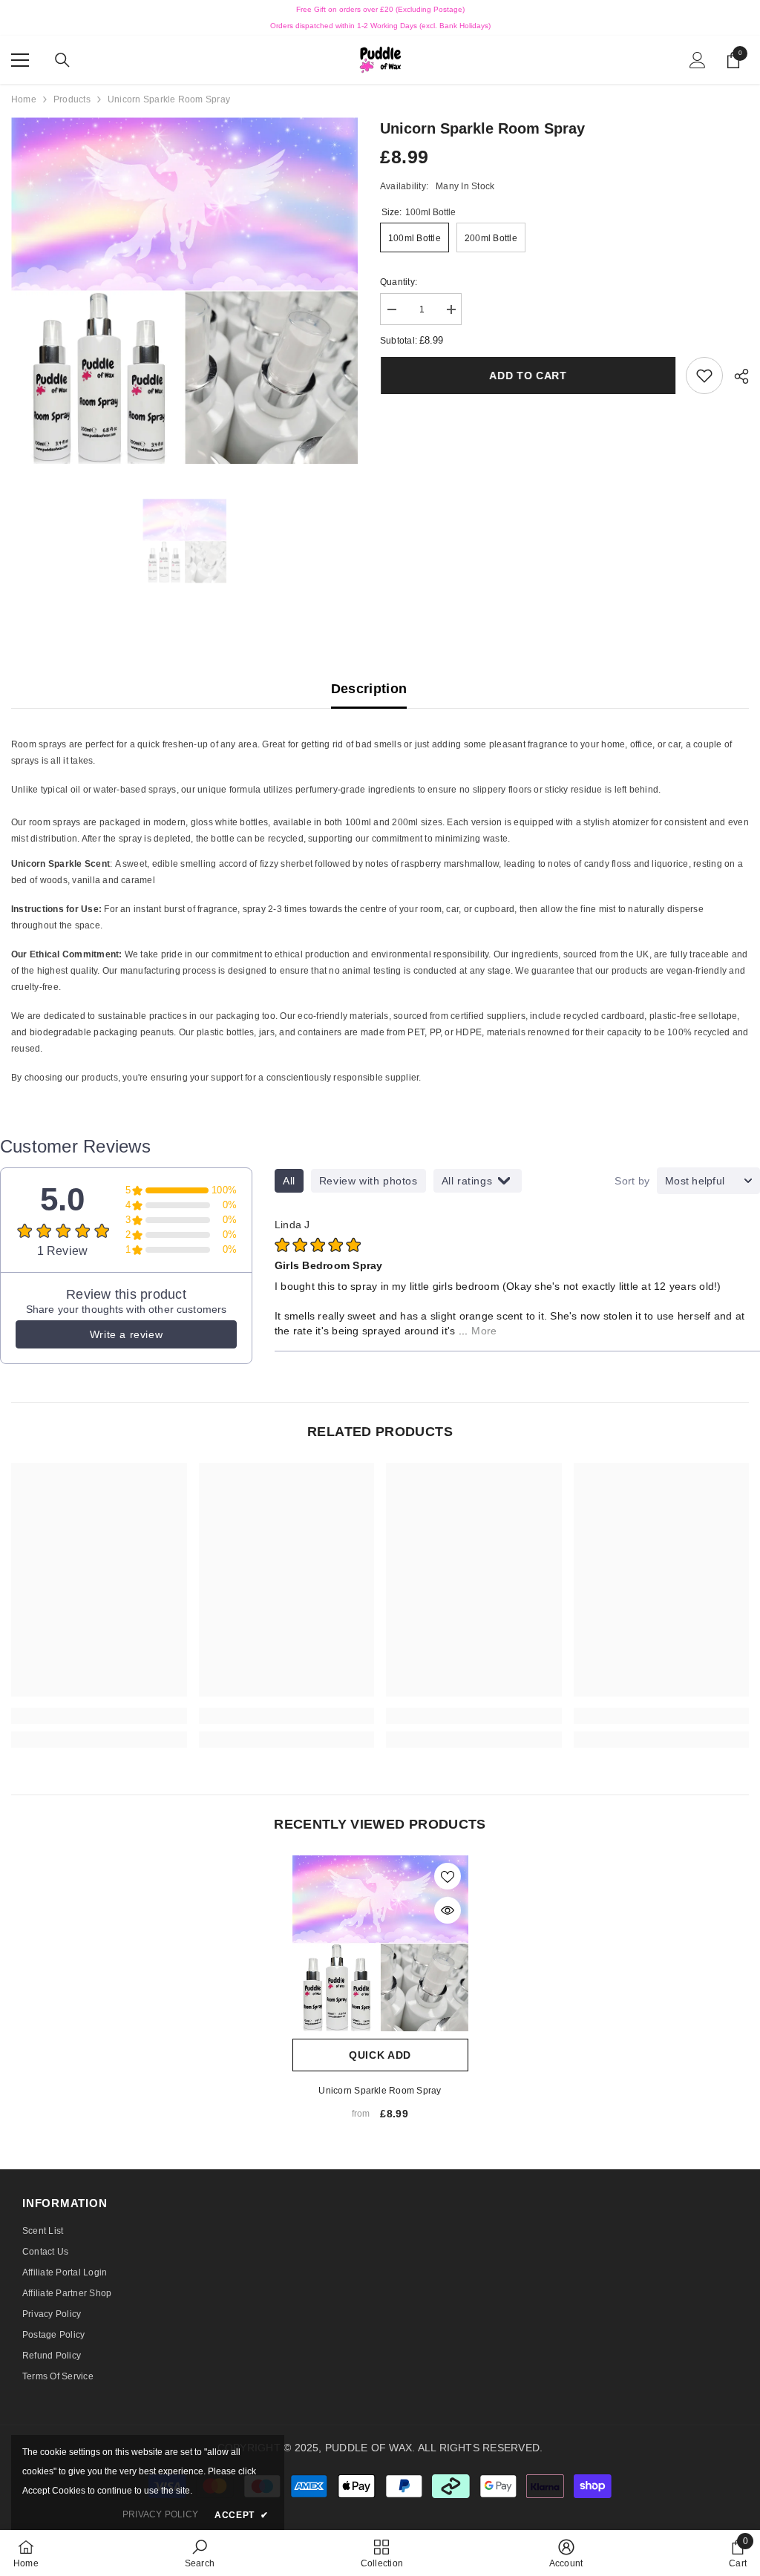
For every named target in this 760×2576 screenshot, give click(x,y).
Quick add (380, 2055)
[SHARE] (736, 376)
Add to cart (527, 376)
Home (24, 99)
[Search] (62, 60)
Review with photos (368, 1181)
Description (369, 689)
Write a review (126, 1334)
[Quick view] (448, 1910)
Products (72, 99)
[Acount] (698, 60)
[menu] (20, 60)
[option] (184, 291)
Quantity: (399, 282)
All (289, 1181)
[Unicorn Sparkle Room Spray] (380, 1943)
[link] (704, 376)
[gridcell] (380, 792)
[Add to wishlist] (448, 1876)
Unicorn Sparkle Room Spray (380, 2091)
